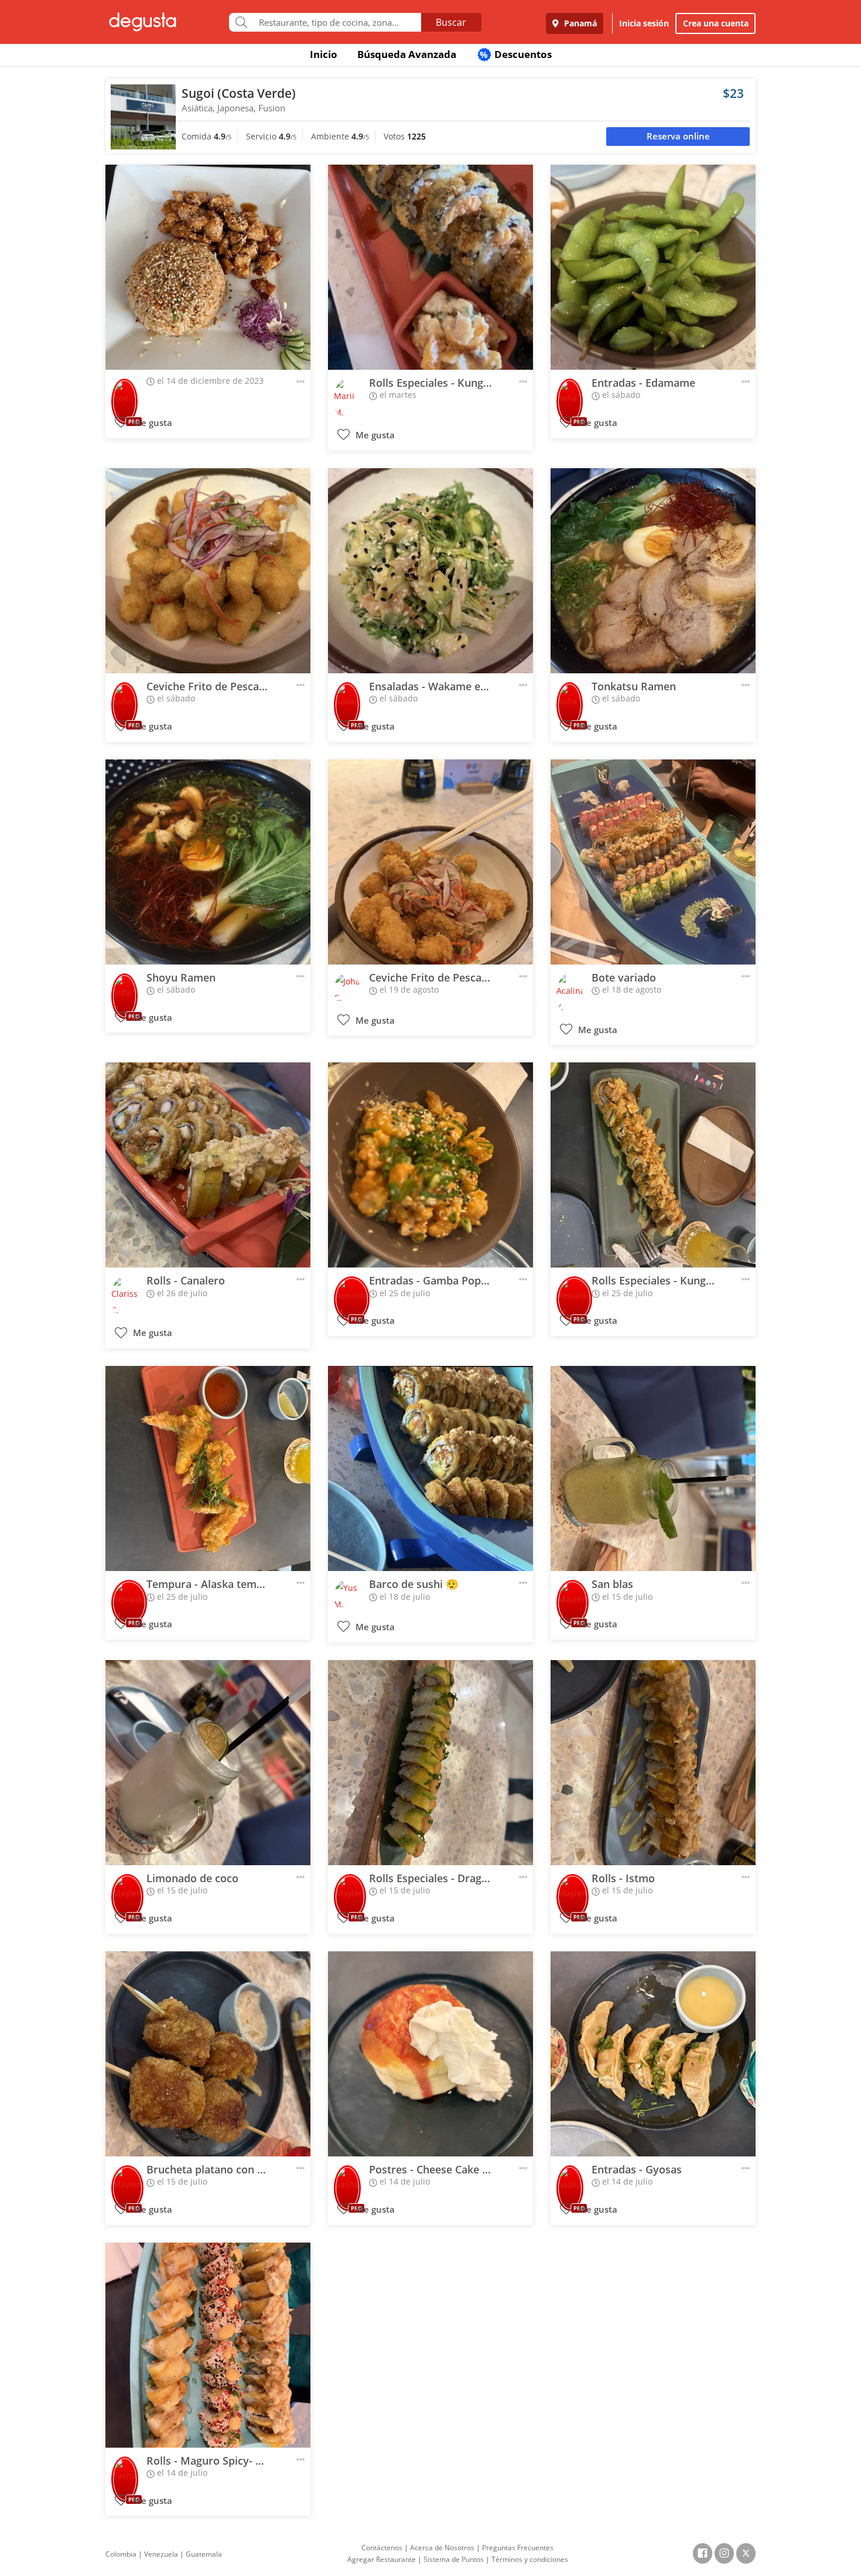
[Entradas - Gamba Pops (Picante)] (430, 1165)
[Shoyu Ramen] (208, 862)
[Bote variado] (653, 862)
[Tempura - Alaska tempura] (208, 1468)
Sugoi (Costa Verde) (239, 93)
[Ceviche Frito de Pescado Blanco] (208, 571)
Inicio (324, 54)
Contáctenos (382, 2548)
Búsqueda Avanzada (407, 54)
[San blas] (653, 1468)
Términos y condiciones (530, 2559)
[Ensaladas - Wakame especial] (430, 571)
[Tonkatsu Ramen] (653, 571)
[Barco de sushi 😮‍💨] (430, 1468)
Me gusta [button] (151, 423)
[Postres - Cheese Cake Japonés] (430, 2054)
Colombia (121, 2554)
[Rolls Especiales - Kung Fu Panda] (430, 267)
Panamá (579, 23)
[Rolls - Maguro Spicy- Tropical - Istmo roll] (208, 2345)
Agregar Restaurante (382, 2559)
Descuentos (516, 54)
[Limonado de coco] (208, 1763)
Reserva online (678, 136)
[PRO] (124, 393)
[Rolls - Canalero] (208, 1165)
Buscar (451, 22)
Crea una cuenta (716, 23)
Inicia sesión (644, 23)
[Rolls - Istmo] (653, 1763)
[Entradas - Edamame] (653, 267)
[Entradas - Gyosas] (653, 2054)
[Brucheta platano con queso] (208, 2054)
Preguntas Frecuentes (518, 2548)
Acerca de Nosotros (442, 2548)
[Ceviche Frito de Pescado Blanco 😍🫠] (430, 862)
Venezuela (161, 2554)
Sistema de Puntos (454, 2559)
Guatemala (204, 2554)
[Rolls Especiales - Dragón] (430, 1763)
